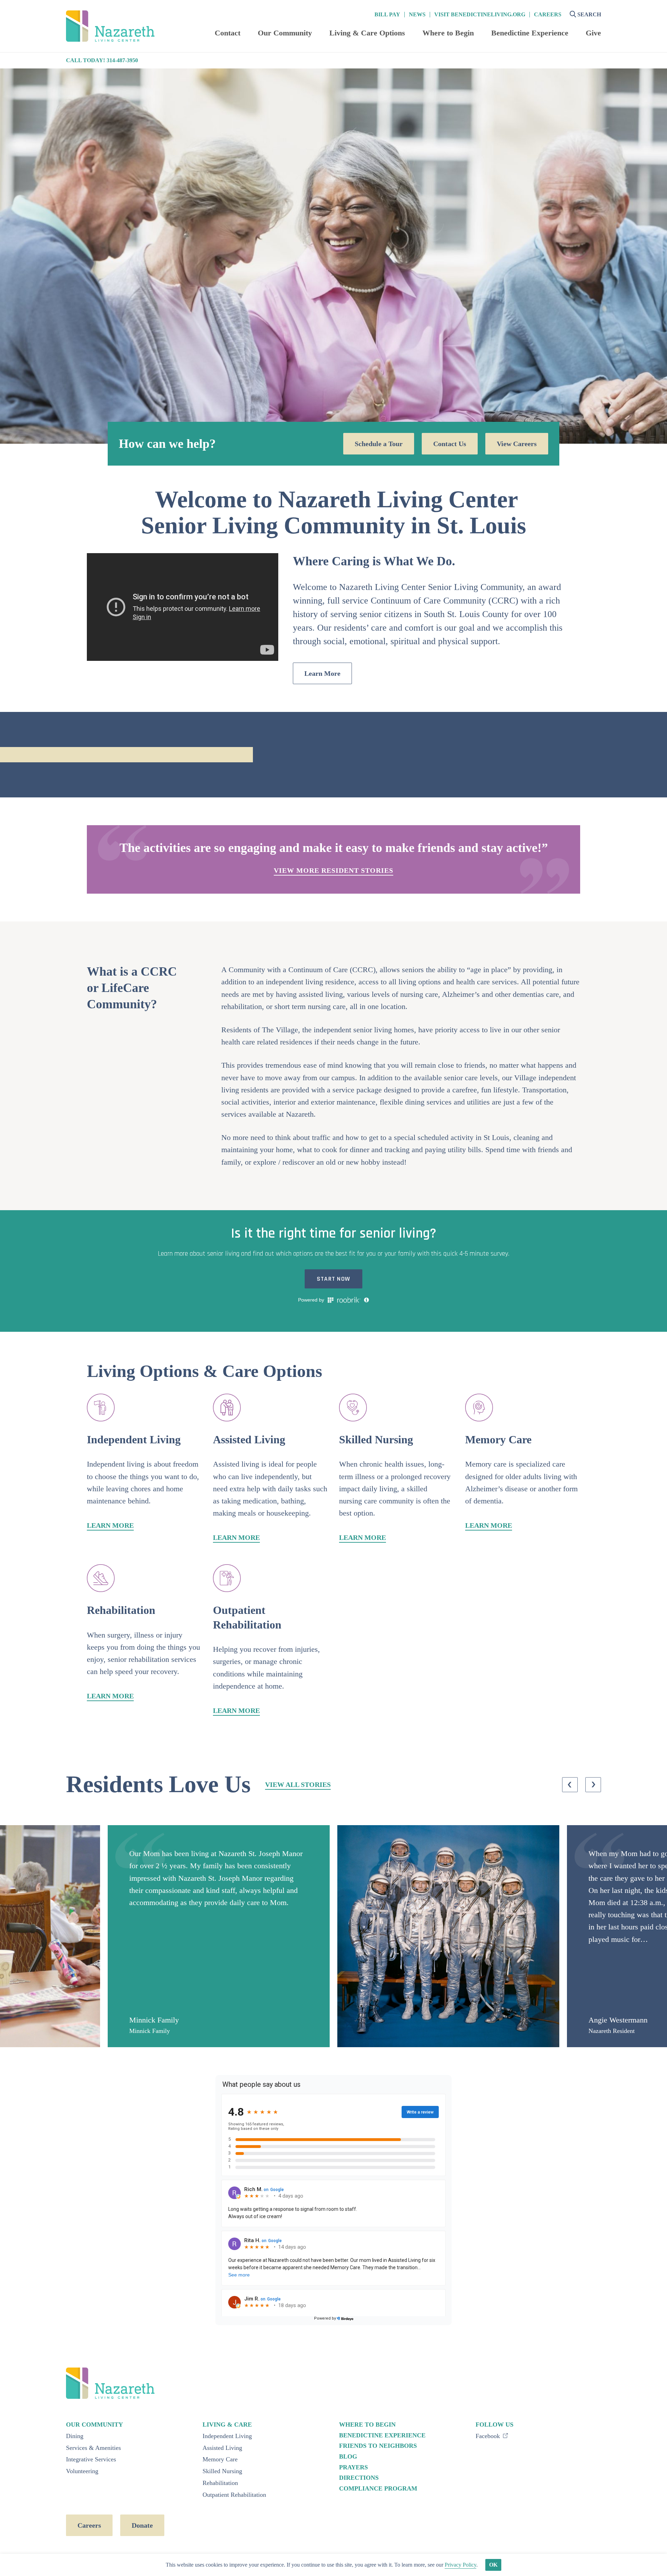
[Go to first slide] (593, 1785)
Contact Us (450, 444)
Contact (228, 33)
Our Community (285, 33)
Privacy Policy (460, 2565)
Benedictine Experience (530, 33)
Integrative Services (91, 2459)
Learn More (322, 673)
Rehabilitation (220, 2483)
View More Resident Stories (333, 870)
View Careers (517, 444)
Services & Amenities (93, 2448)
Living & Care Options (367, 33)
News (417, 15)
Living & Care (227, 2425)
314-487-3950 (122, 60)
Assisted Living (222, 2448)
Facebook (489, 2436)
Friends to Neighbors (378, 2446)
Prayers (353, 2467)
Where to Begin (448, 33)
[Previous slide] (570, 1785)
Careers (548, 15)
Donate (142, 2525)
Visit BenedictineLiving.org (480, 15)
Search (589, 14)
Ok (493, 2565)
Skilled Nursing (222, 2471)
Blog (348, 2456)
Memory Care (220, 2459)
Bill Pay (387, 15)
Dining (75, 2436)
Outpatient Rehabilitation (234, 2495)
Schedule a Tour (379, 444)
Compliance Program (378, 2488)
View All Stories (298, 1785)
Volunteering (82, 2471)
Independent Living (227, 2436)
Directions (359, 2478)
